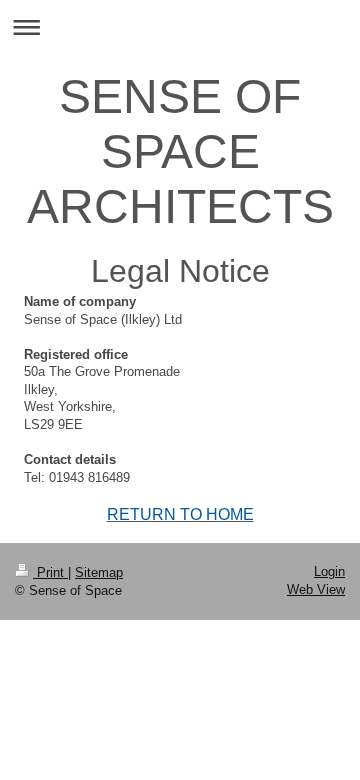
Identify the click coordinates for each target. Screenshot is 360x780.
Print (50, 572)
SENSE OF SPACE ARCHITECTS (180, 151)
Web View (316, 589)
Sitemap (99, 572)
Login (329, 571)
